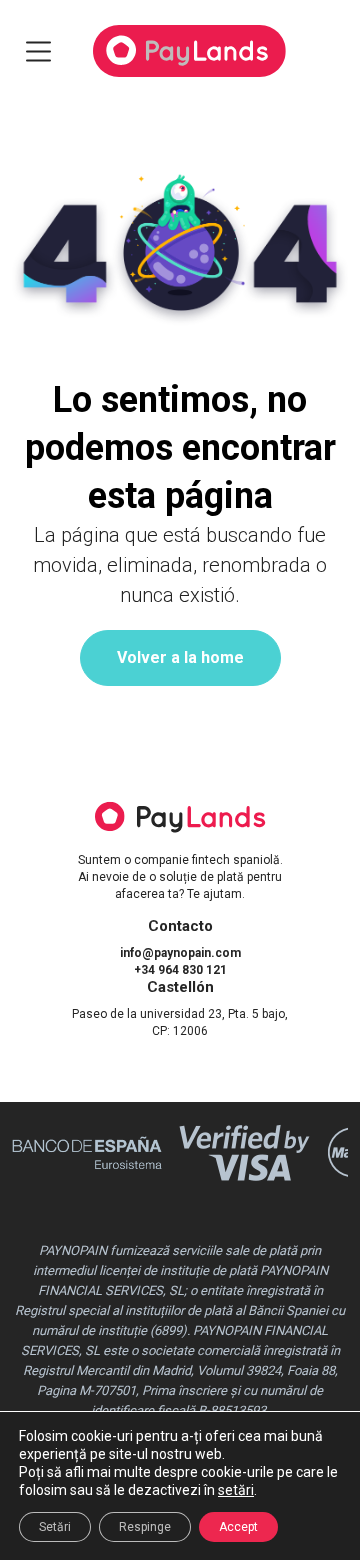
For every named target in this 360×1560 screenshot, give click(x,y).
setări (236, 1490)
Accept (238, 1527)
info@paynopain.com (180, 953)
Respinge (145, 1527)
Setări (55, 1527)
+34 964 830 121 (180, 970)
